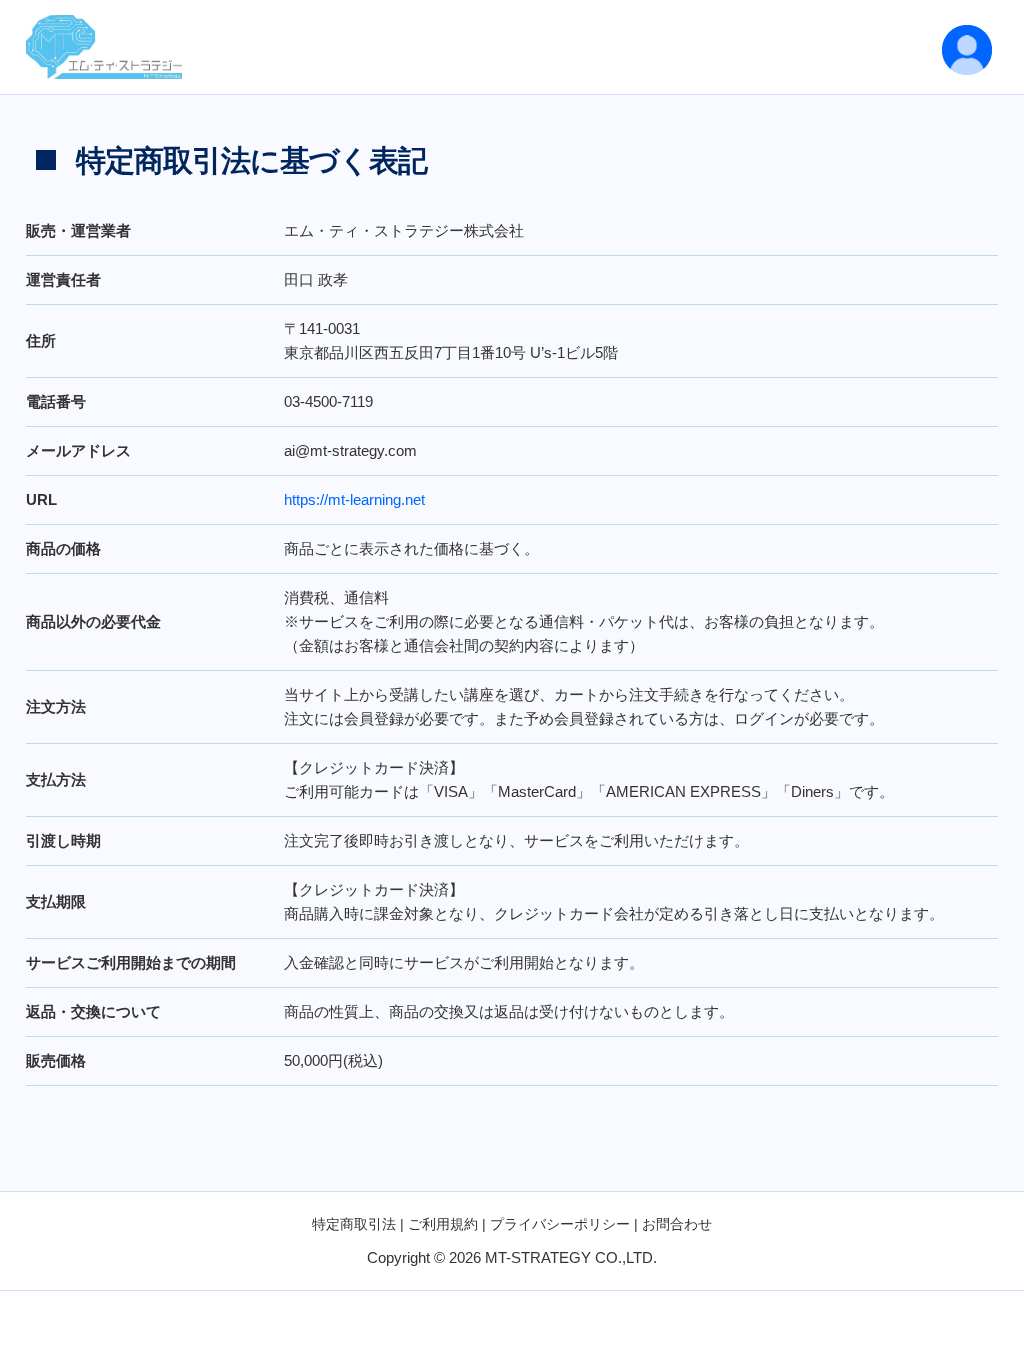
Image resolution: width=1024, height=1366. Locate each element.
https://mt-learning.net (354, 499)
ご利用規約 (443, 1224)
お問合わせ (677, 1224)
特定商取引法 (354, 1224)
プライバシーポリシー (560, 1224)
